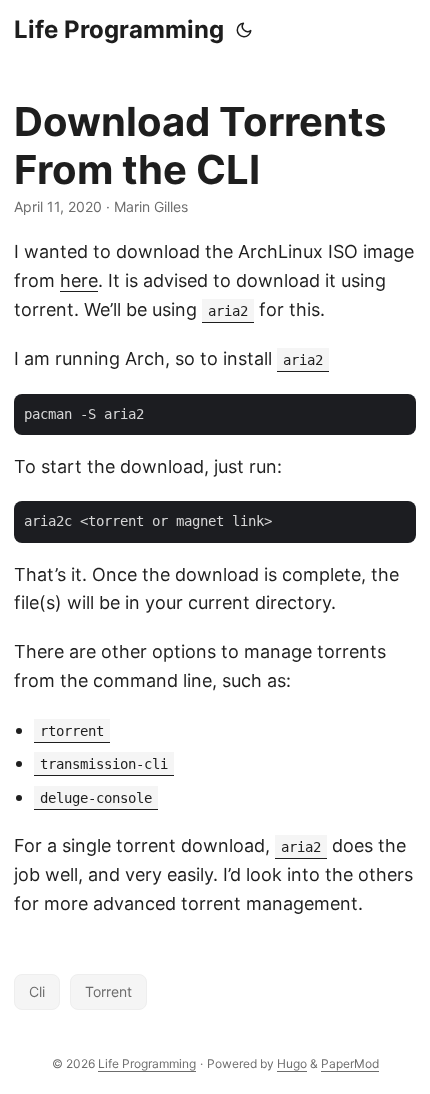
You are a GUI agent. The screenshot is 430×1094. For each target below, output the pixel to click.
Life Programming (119, 29)
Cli (37, 991)
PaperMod (350, 1063)
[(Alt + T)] (244, 30)
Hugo (292, 1063)
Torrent (108, 991)
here (79, 280)
